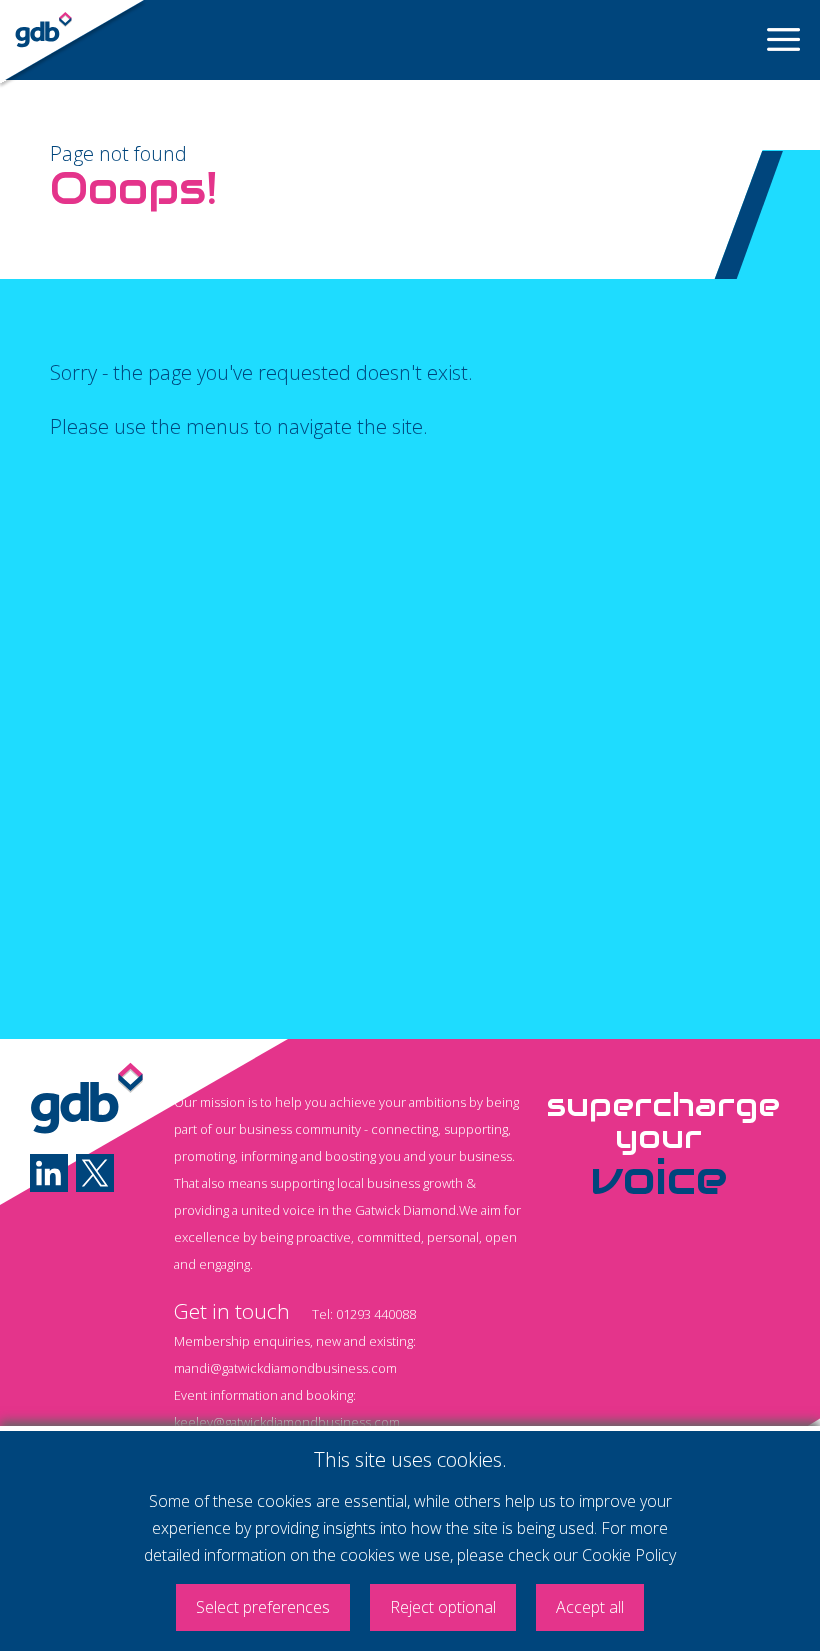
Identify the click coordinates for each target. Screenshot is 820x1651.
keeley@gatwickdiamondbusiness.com (287, 1422)
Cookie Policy (629, 1555)
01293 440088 (376, 1314)
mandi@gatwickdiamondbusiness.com (285, 1368)
